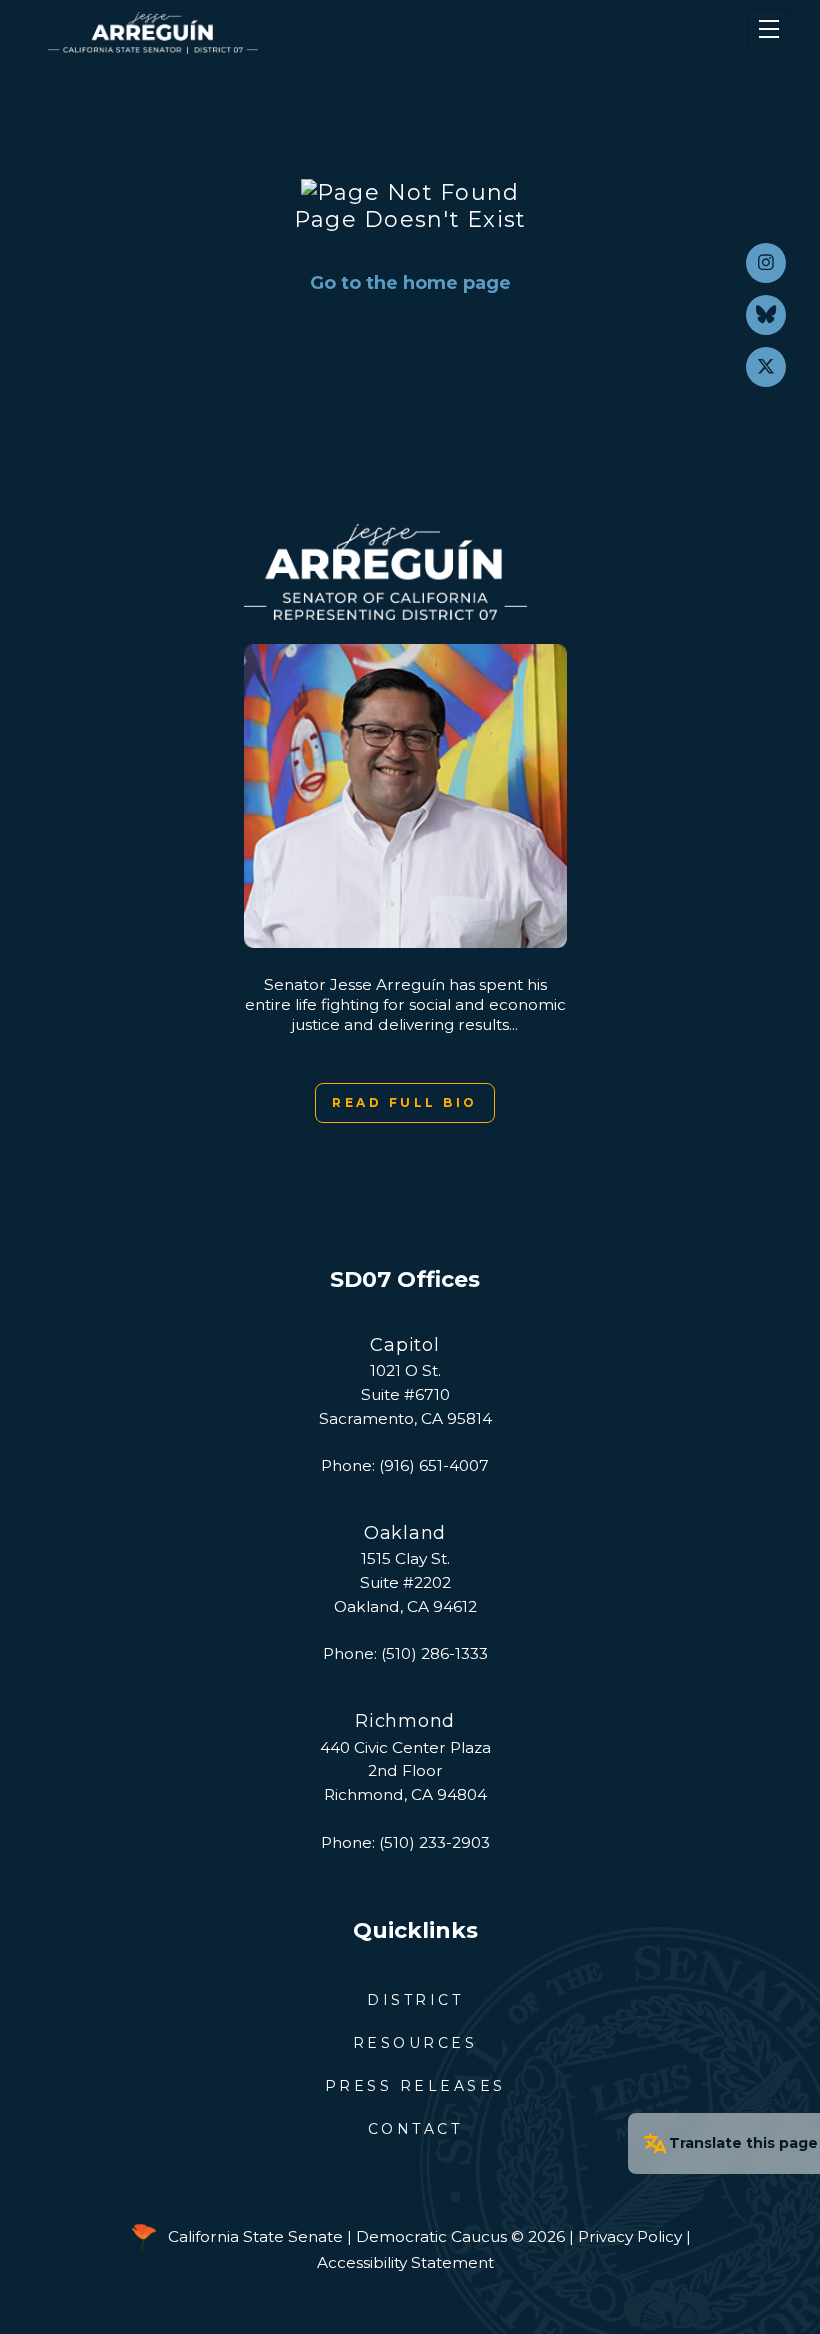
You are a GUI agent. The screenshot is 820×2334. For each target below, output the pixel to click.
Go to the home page (410, 283)
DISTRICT (415, 2000)
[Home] (350, 33)
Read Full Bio (405, 1102)
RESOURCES (415, 2043)
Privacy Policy (630, 2235)
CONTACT (415, 2129)
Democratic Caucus (431, 2235)
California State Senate (255, 2235)
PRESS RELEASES (415, 2086)
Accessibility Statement (405, 2262)
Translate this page (743, 2143)
